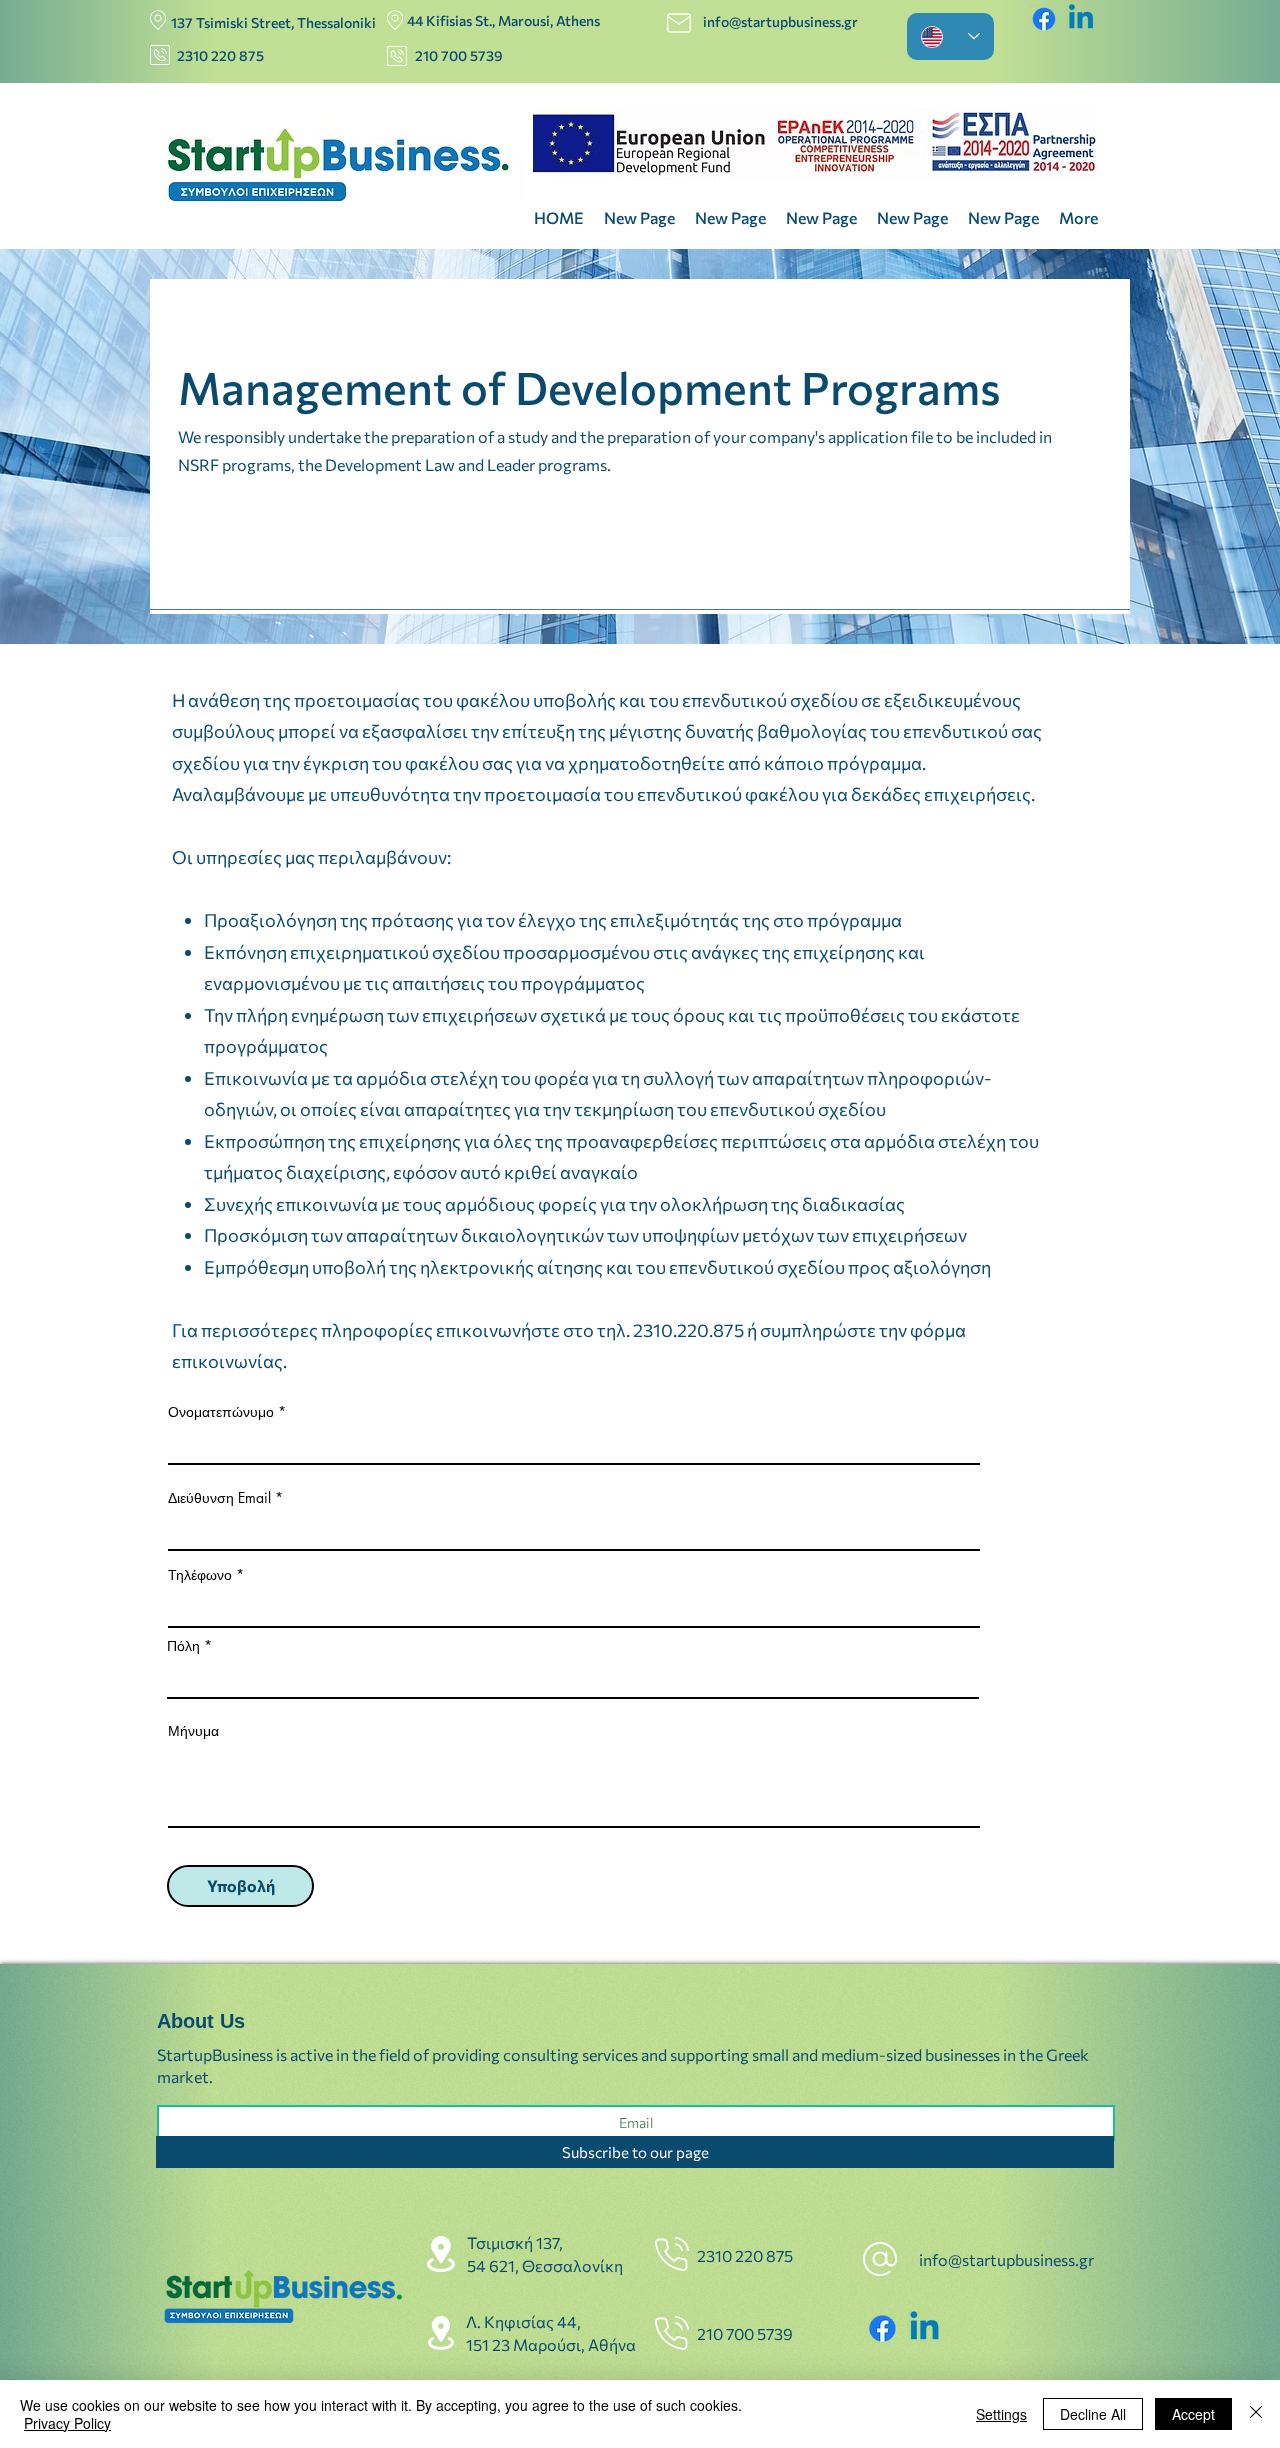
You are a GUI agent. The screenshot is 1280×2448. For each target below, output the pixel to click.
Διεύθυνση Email (221, 1498)
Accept (1193, 2414)
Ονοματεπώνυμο (223, 1412)
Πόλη (183, 1646)
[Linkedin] (1081, 19)
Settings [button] (1001, 2414)
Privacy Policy (67, 2423)
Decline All (1093, 2414)
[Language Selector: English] (950, 36)
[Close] (1256, 2414)
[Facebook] (1044, 19)
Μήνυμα (193, 1731)
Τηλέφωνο (200, 1575)
